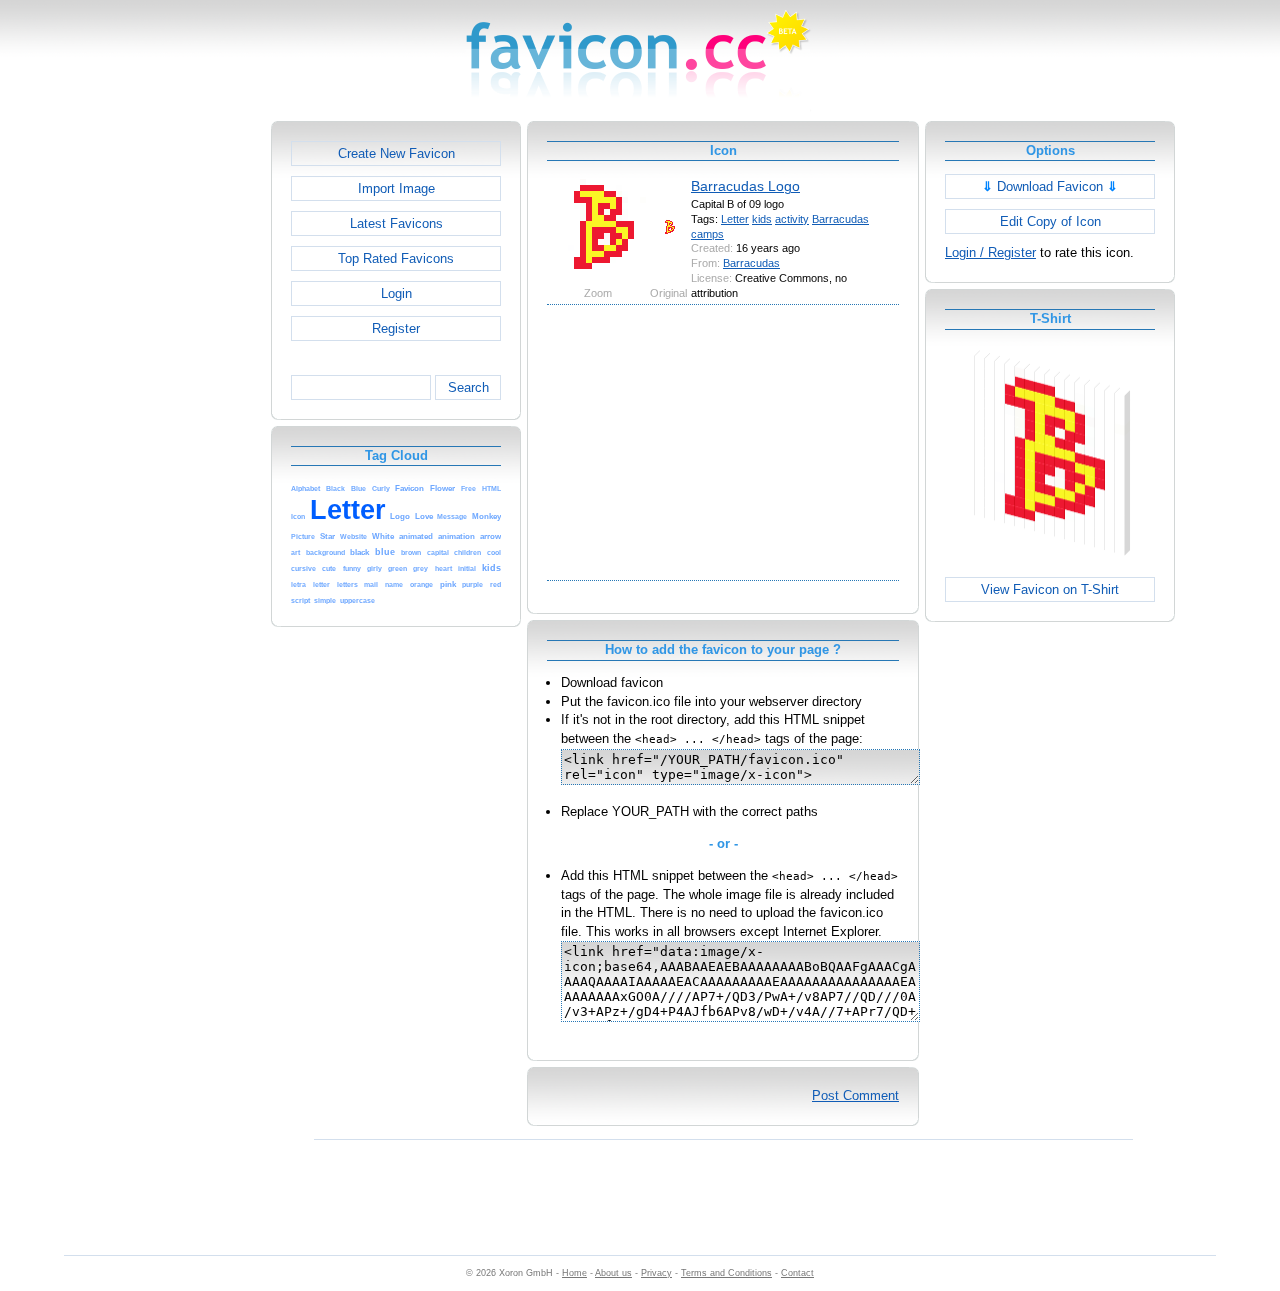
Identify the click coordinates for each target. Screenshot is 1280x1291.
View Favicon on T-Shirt (1050, 589)
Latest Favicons (396, 223)
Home (574, 1273)
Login (396, 293)
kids (762, 219)
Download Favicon (1050, 186)
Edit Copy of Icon (1050, 221)
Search (468, 387)
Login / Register (990, 252)
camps (707, 234)
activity (792, 219)
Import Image (396, 188)
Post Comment (855, 1095)
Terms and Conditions (726, 1273)
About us (613, 1273)
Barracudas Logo (745, 186)
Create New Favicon (396, 153)
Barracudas (840, 219)
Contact (797, 1273)
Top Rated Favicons (396, 258)
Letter (735, 219)
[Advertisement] (185, 421)
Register (396, 328)
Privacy (656, 1273)
